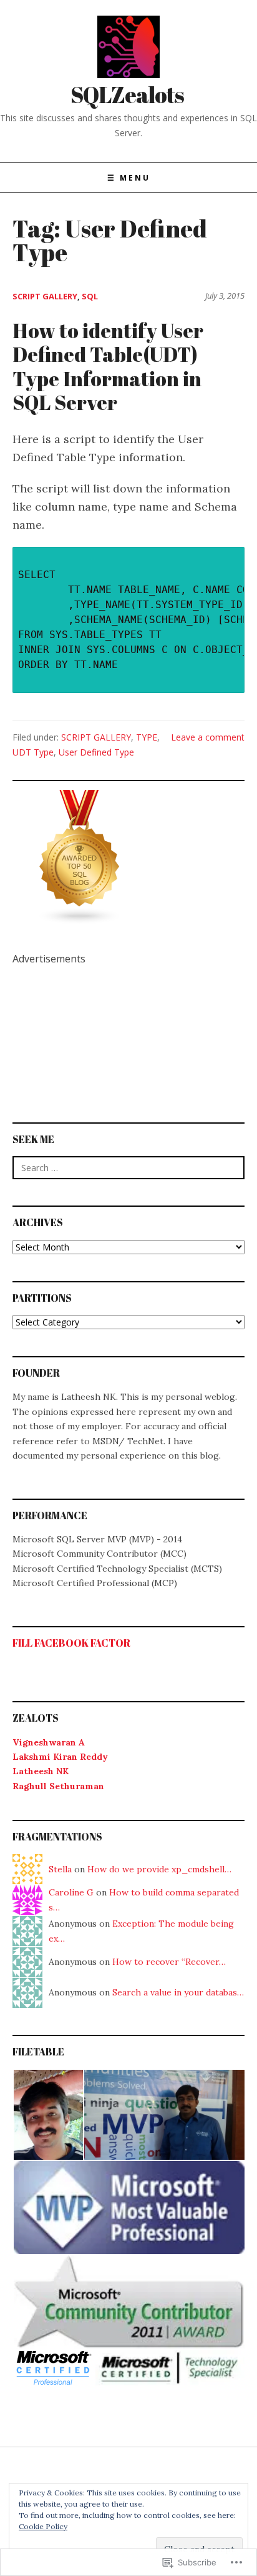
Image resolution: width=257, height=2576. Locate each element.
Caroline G (71, 1892)
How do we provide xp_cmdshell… (159, 1869)
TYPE (147, 737)
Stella (60, 1869)
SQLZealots (127, 94)
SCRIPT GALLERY (45, 296)
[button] (48, 2115)
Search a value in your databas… (178, 1992)
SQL (90, 296)
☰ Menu (129, 178)
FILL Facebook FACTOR (71, 1643)
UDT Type (33, 752)
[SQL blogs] (80, 856)
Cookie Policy (43, 2526)
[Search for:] (128, 1168)
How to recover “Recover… (169, 1962)
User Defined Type (96, 752)
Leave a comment (208, 737)
